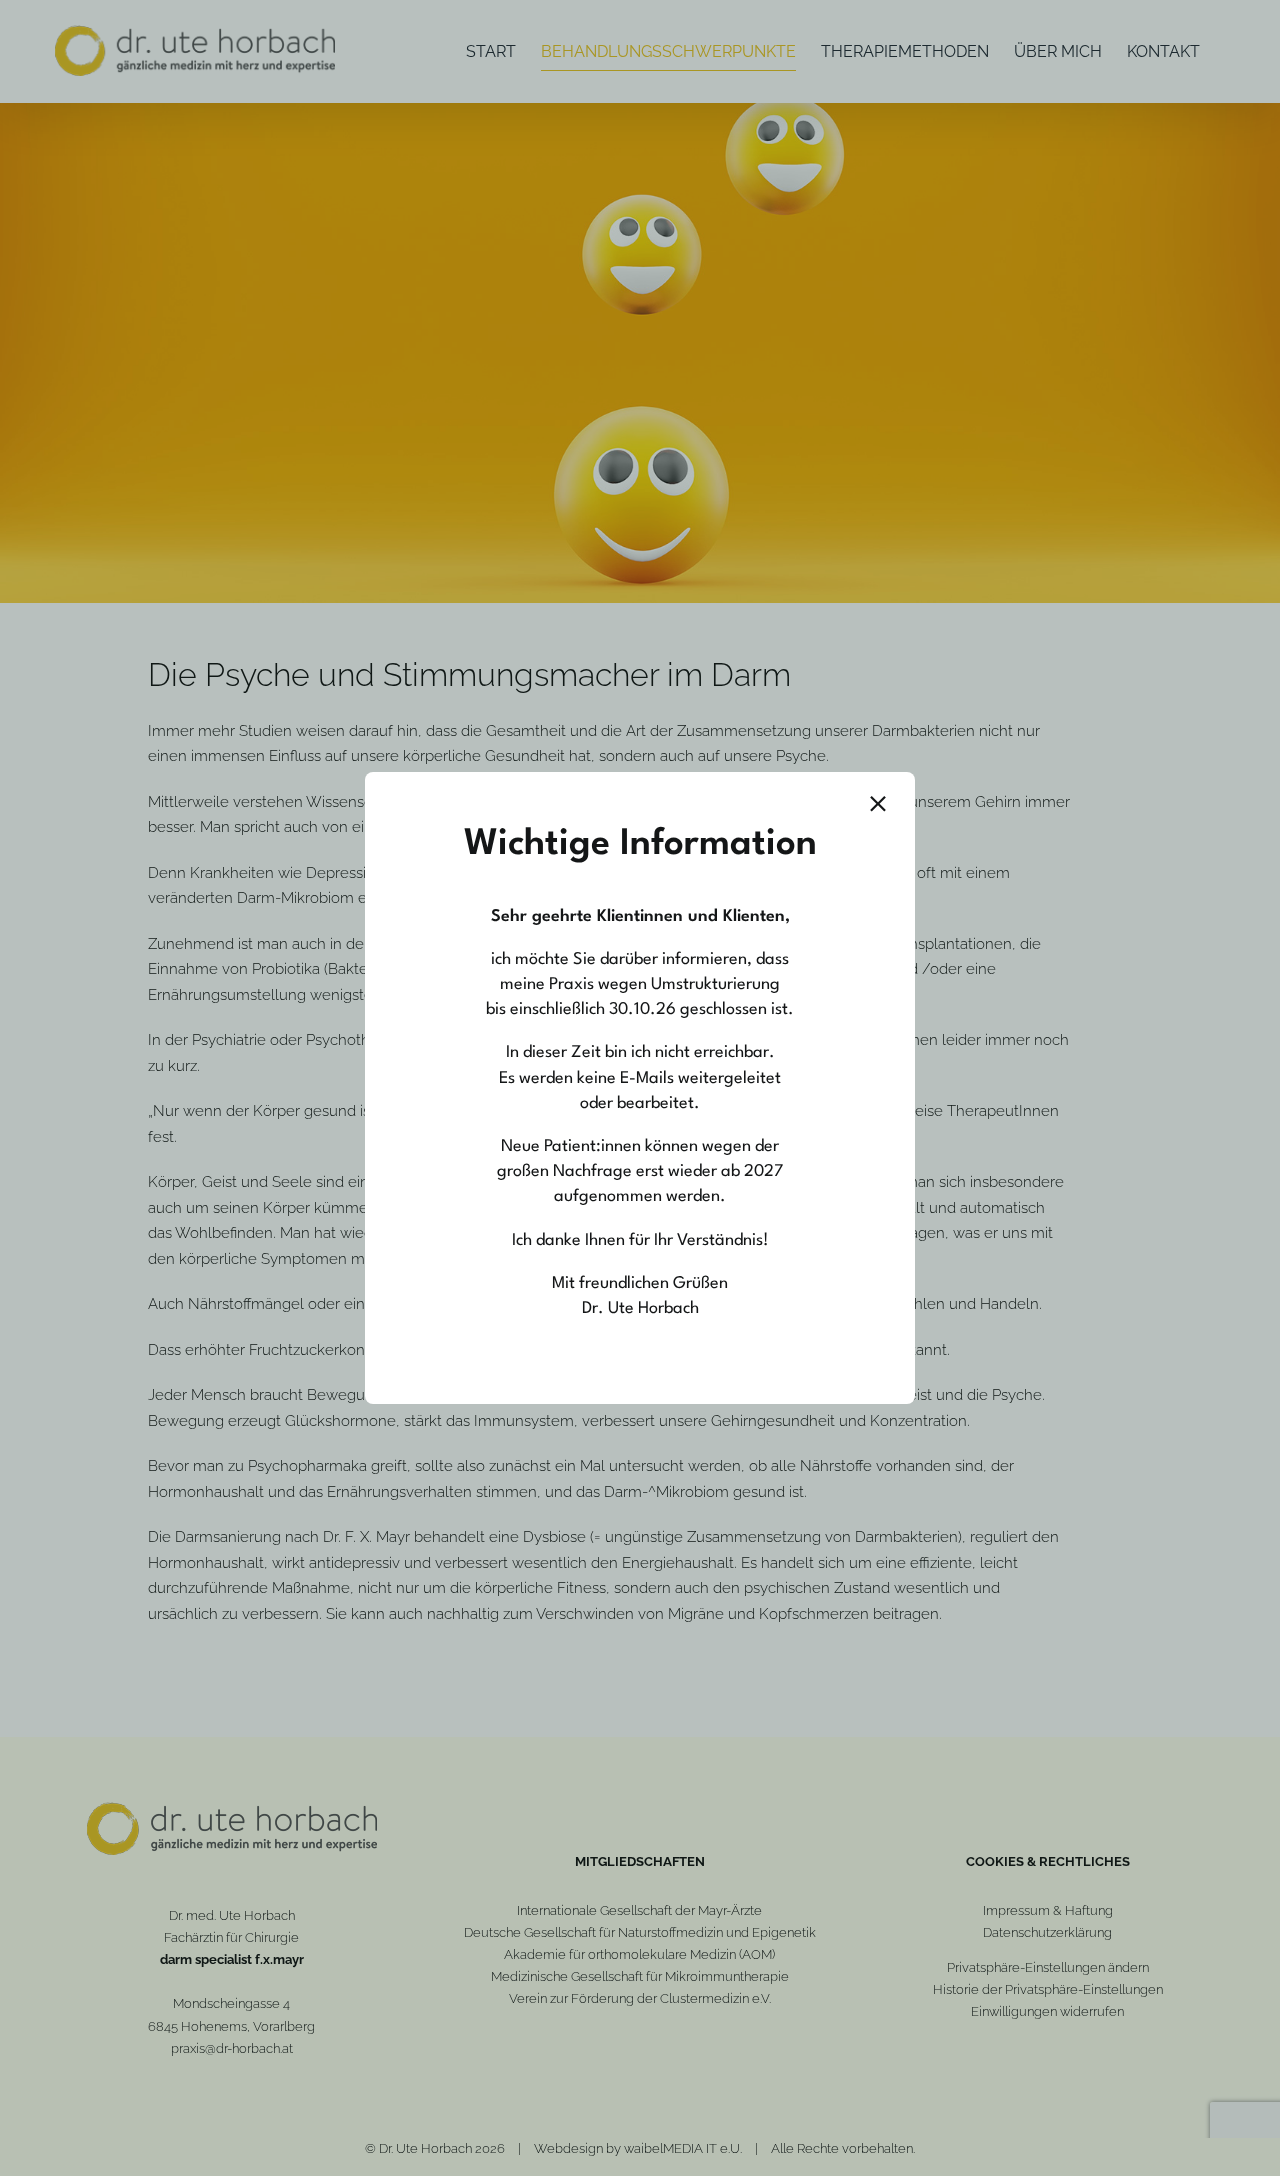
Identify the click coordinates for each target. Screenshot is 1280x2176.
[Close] (878, 804)
